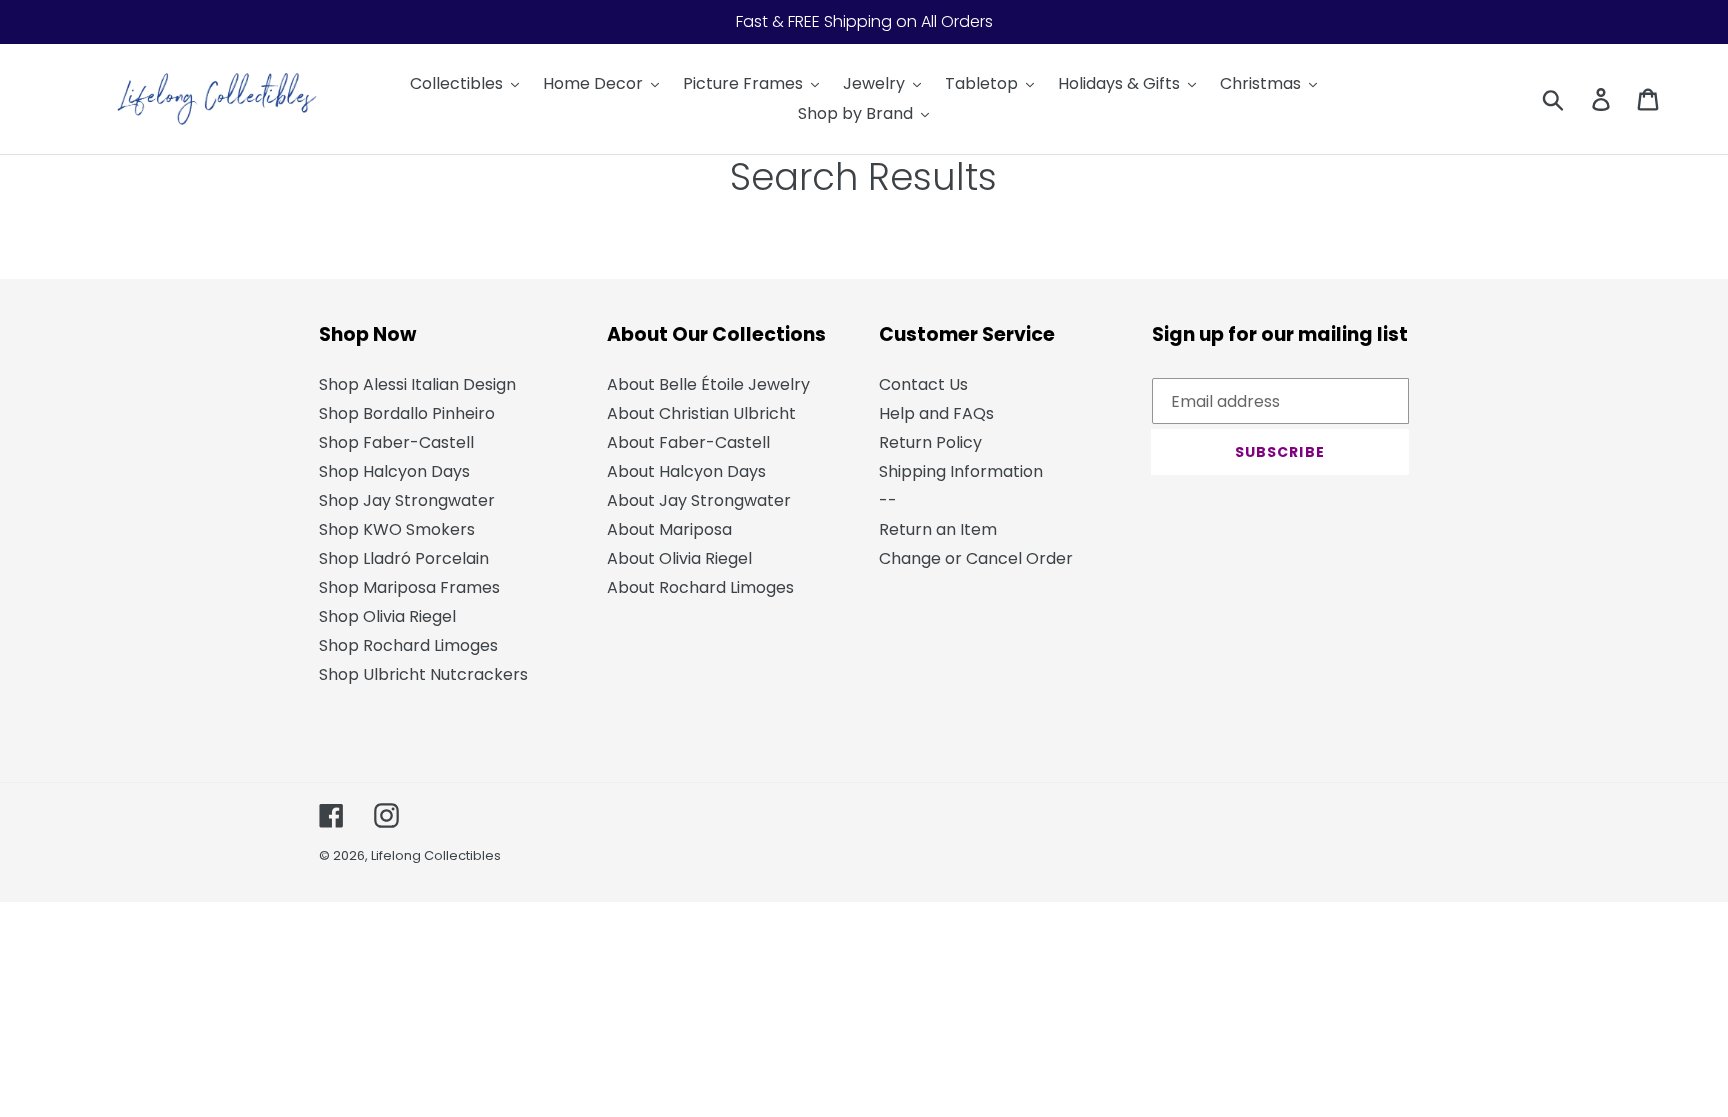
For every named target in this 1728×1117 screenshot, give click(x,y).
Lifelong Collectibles (436, 855)
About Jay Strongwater (699, 500)
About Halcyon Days (686, 471)
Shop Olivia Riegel (387, 616)
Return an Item (938, 529)
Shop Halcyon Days (394, 471)
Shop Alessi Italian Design (417, 384)
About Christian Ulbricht (701, 413)
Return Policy (930, 442)
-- (888, 500)
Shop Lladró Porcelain (404, 558)
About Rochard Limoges (700, 587)
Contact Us (923, 384)
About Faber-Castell (688, 442)
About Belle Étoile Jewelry (708, 384)
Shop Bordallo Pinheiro (407, 413)
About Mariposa (669, 529)
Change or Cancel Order (976, 558)
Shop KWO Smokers (397, 529)
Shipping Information (961, 471)
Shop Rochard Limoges (408, 645)
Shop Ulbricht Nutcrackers (423, 674)
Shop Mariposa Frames (409, 587)
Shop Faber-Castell (396, 442)
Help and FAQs (936, 413)
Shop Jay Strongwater (407, 500)
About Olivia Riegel (679, 558)
